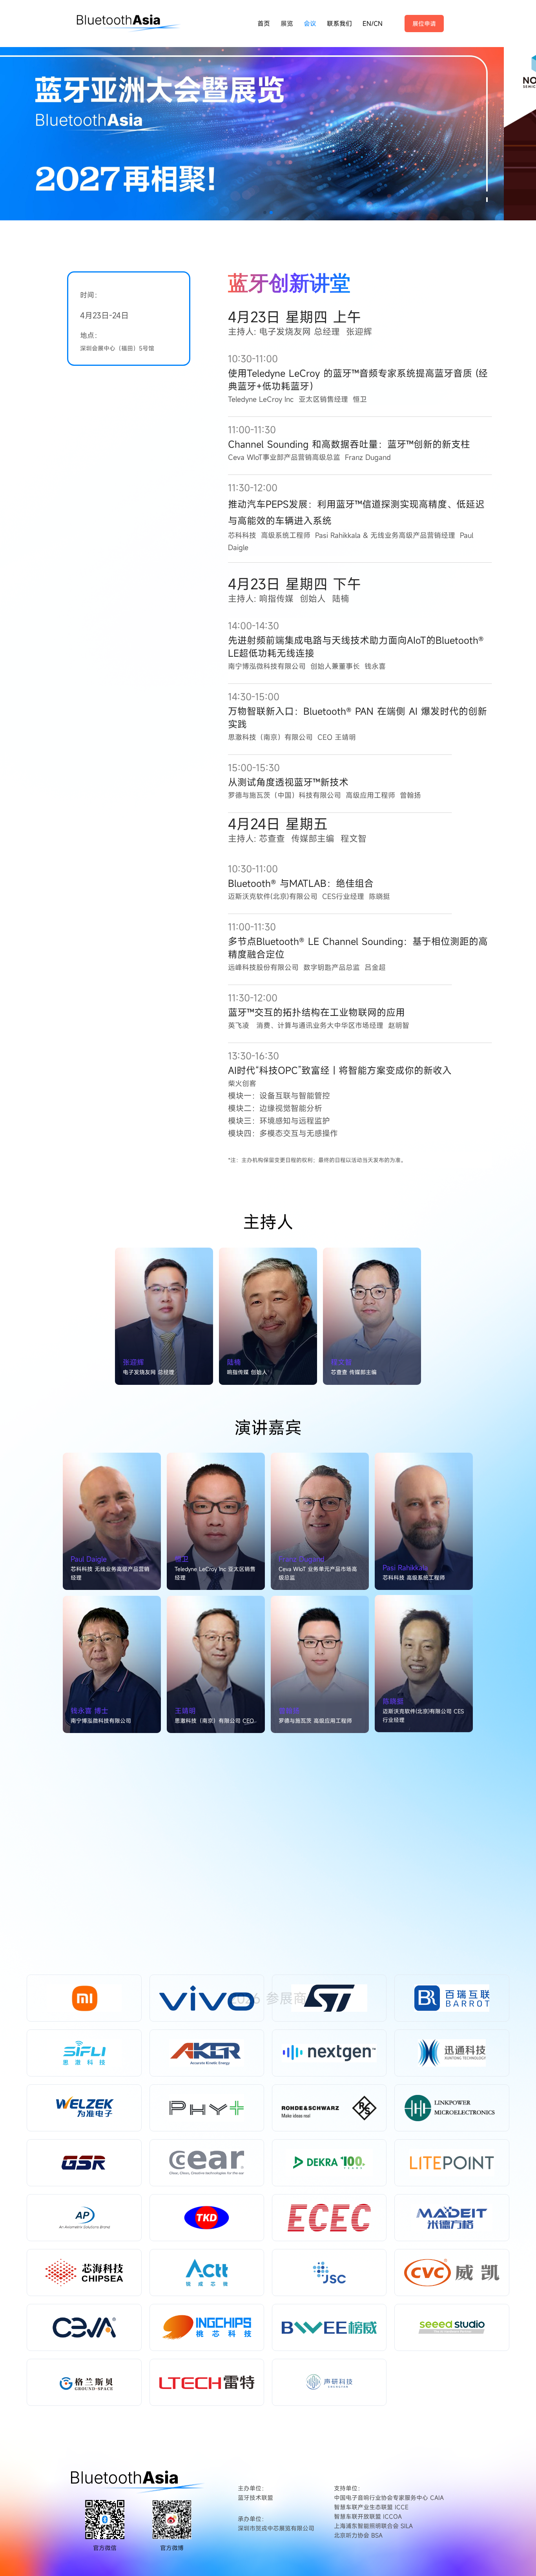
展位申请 (424, 24)
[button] (265, 213)
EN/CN (373, 24)
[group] (268, 130)
